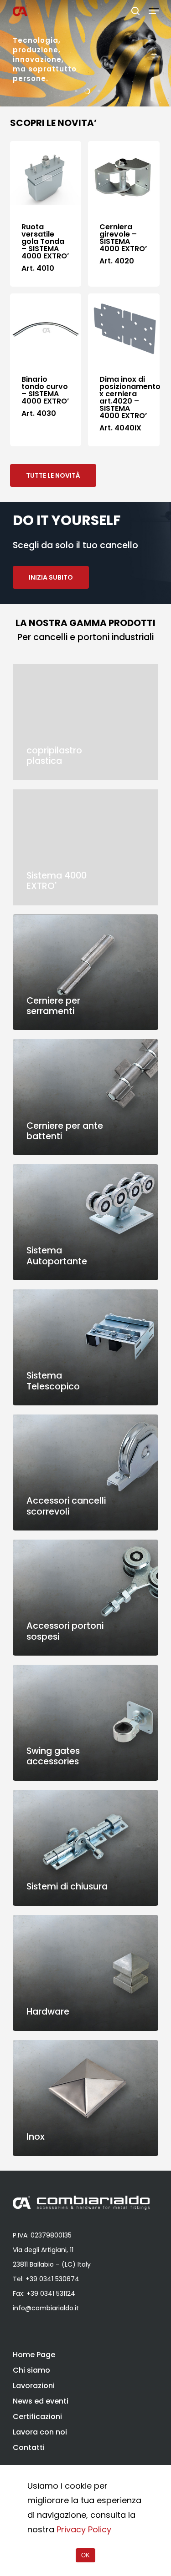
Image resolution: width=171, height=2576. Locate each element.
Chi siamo (31, 2370)
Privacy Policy (84, 2529)
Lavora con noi (40, 2432)
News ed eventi (41, 2401)
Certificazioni (37, 2417)
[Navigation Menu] (154, 11)
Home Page (34, 2355)
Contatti (29, 2447)
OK (85, 2555)
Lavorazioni (34, 2386)
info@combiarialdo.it (46, 2308)
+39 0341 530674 (52, 2279)
